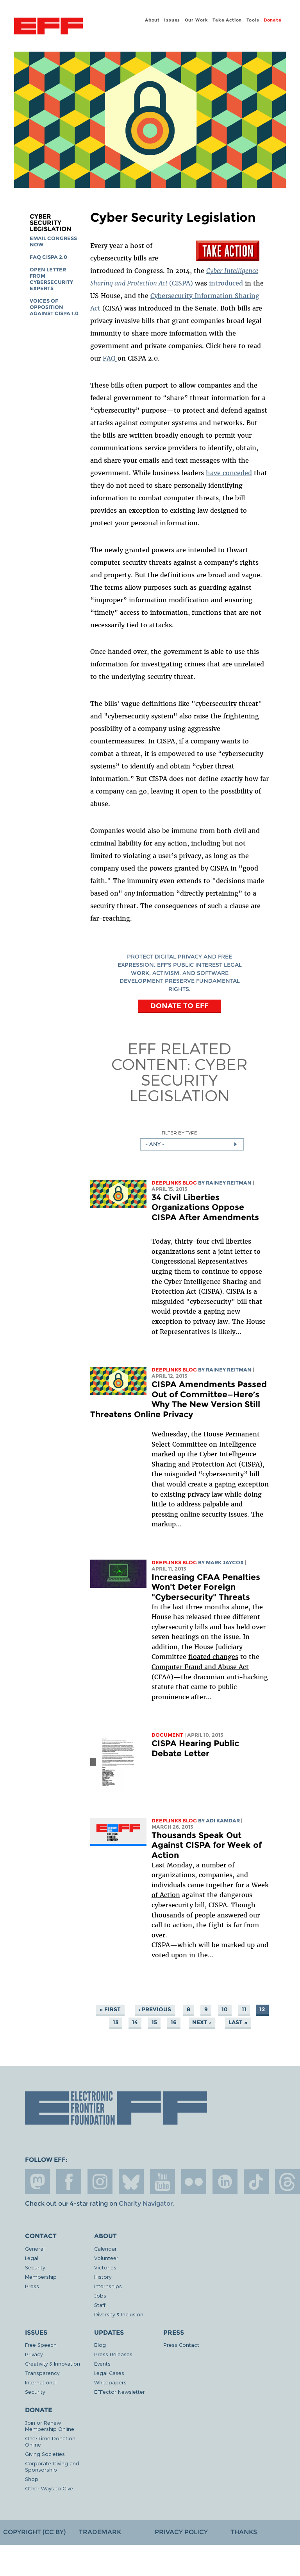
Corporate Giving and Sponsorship (52, 2466)
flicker (194, 2182)
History (103, 2277)
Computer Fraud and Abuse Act (200, 1667)
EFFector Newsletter (120, 2392)
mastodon (37, 2182)
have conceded (229, 473)
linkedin (225, 2182)
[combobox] (192, 1144)
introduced (226, 283)
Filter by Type (179, 1133)
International (41, 2382)
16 (174, 2022)
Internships (108, 2286)
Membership (41, 2277)
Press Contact (181, 2345)
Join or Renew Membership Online (50, 2426)
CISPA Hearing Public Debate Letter (195, 1748)
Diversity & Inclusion (119, 2314)
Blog (100, 2345)
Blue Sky (131, 2182)
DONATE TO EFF (179, 1006)
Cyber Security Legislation (51, 223)
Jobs (100, 2295)
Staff (100, 2305)
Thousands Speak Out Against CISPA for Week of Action (207, 1845)
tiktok (256, 2182)
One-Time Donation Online (50, 2441)
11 (244, 2009)
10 (225, 2009)
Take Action (227, 20)
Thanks (244, 2532)
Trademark (100, 2532)
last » (238, 2022)
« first (110, 2009)
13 (116, 2022)
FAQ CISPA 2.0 (48, 257)
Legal (32, 2258)
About (152, 20)
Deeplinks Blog (174, 1183)
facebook (69, 2182)
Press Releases (113, 2354)
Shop (32, 2479)
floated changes (213, 1657)
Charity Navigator (146, 2204)
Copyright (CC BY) (34, 2532)
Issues (172, 20)
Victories (105, 2267)
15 (154, 2022)
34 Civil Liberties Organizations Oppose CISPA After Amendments (205, 1207)
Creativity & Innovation (53, 2363)
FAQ (109, 358)
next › (202, 2022)
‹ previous (155, 2009)
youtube (162, 2182)
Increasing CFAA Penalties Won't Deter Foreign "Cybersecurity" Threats (206, 1587)
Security (35, 2267)
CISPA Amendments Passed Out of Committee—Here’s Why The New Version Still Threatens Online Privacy (179, 1399)
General (35, 2248)
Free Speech (41, 2345)
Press (32, 2286)
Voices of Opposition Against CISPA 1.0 (54, 307)
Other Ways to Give (49, 2488)
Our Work (196, 20)
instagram (100, 2182)
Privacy (34, 2354)
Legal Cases (109, 2373)
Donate (273, 20)
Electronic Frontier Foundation (48, 27)
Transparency (42, 2373)
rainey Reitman (229, 1183)
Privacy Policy (181, 2532)
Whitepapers (110, 2382)
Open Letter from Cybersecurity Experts (51, 279)
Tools (253, 20)
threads (287, 2182)
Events (102, 2363)
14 (135, 2022)
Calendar (105, 2248)
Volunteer (106, 2258)
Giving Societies (45, 2454)
